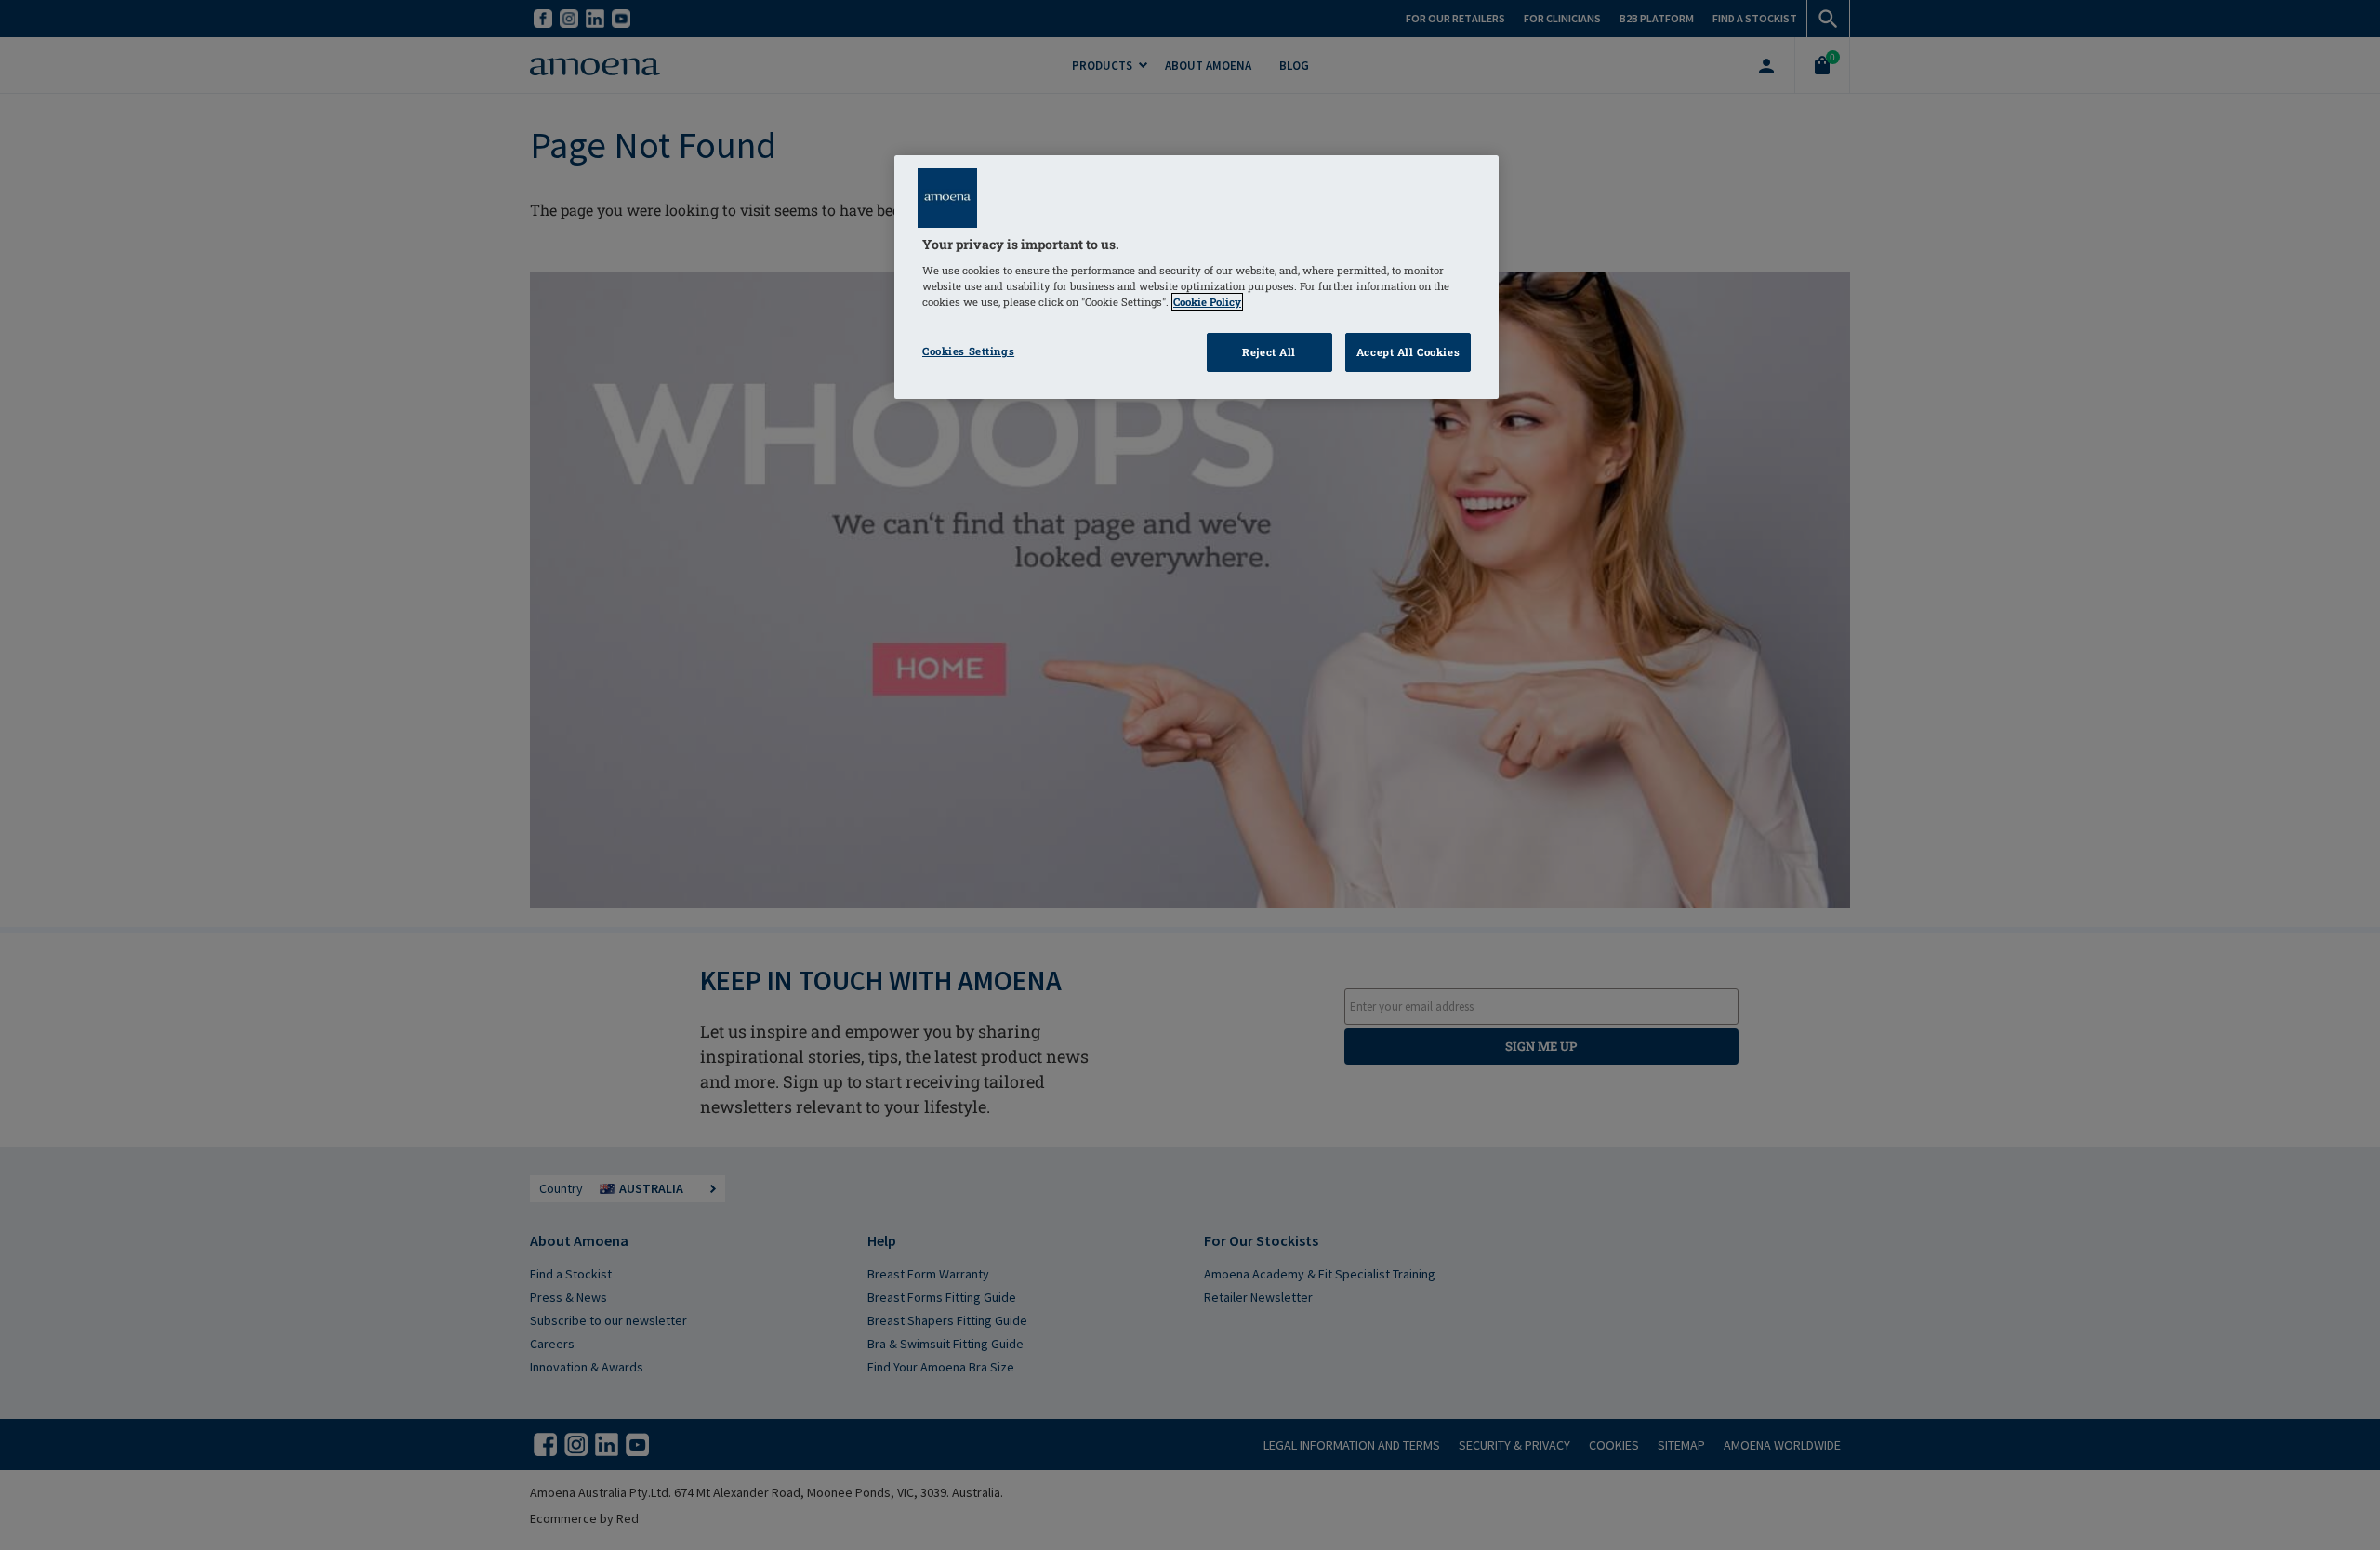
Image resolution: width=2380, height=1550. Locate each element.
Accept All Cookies (1408, 352)
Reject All (1269, 352)
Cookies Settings (968, 351)
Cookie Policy (1207, 302)
